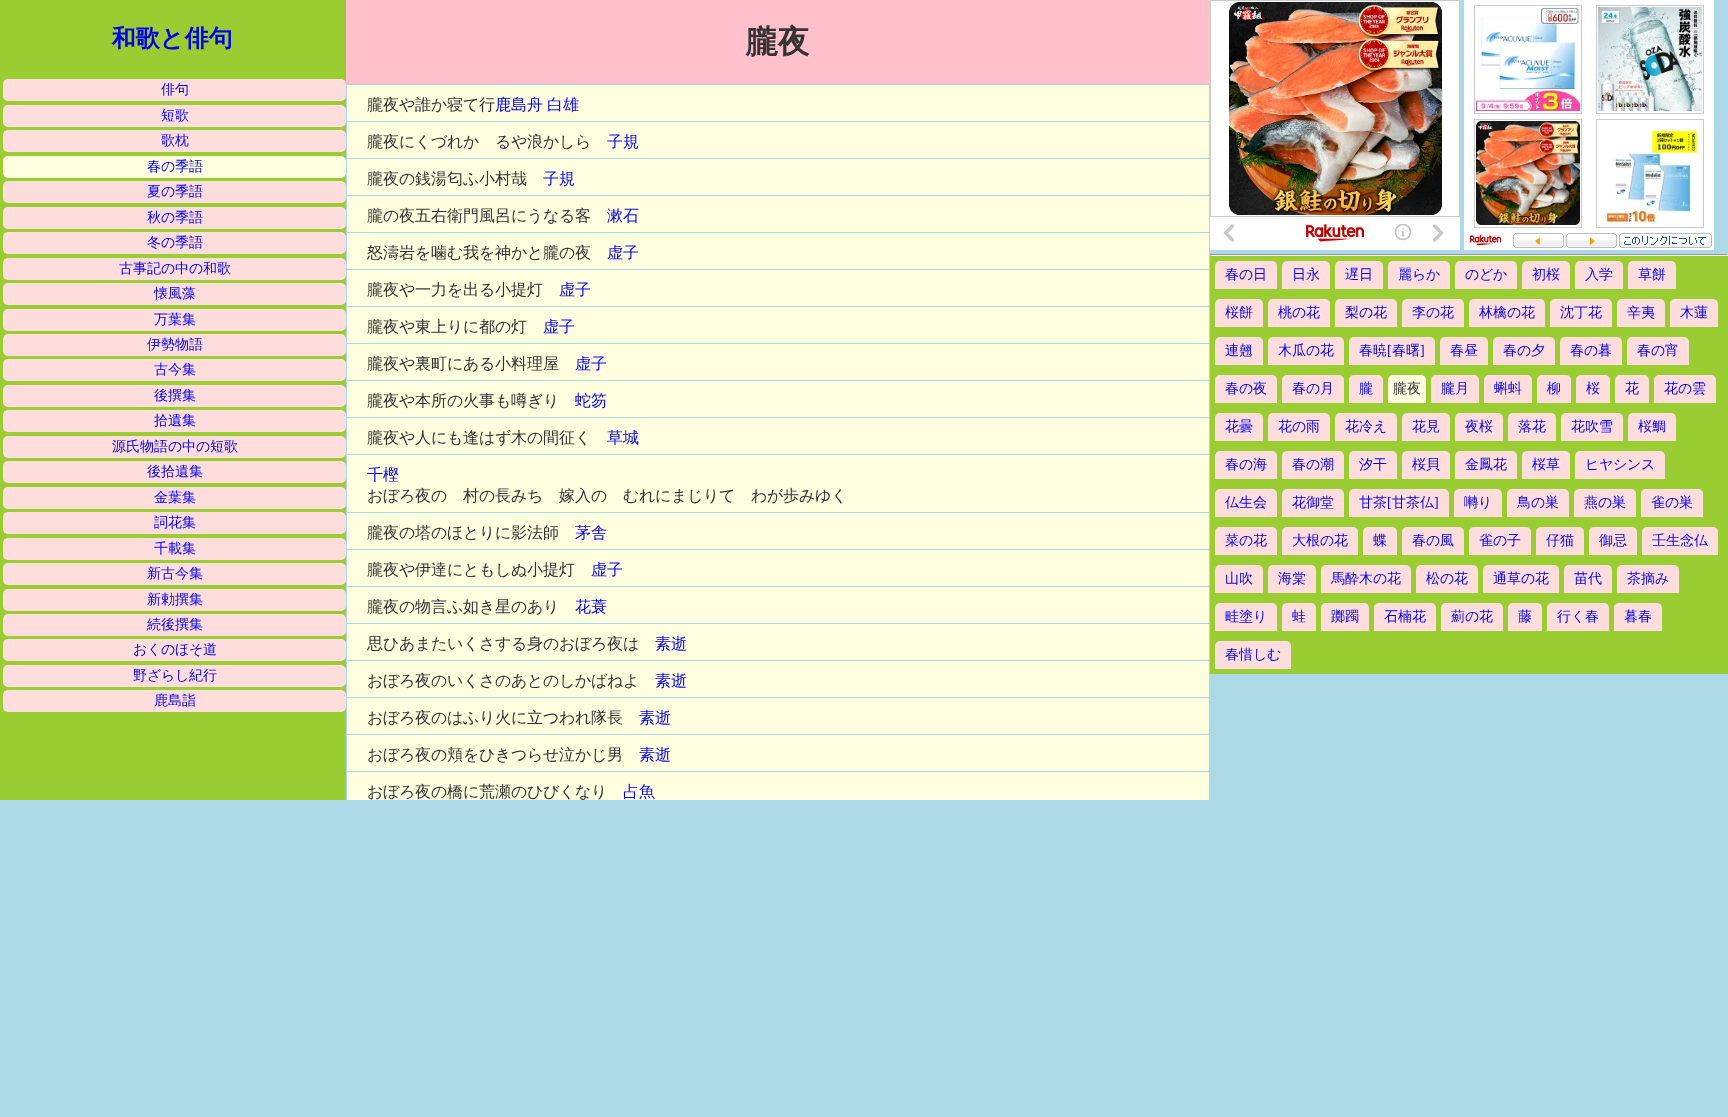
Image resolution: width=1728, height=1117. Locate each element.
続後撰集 (175, 624)
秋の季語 (175, 217)
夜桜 (1479, 426)
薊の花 (1472, 616)
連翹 (1239, 350)
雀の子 (1500, 540)
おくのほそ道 (175, 649)
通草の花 (1521, 578)
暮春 (1638, 616)
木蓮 (1694, 312)
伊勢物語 (175, 344)
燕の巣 (1605, 502)
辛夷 (1641, 312)
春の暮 (1591, 350)
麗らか (1419, 274)
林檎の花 (1507, 312)
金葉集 (175, 497)
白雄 (563, 104)
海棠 (1292, 578)
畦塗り (1246, 616)
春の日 (1246, 274)
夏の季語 (175, 191)
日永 (1306, 274)
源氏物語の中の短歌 (175, 446)
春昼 (1464, 350)
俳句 (175, 89)
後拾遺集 (175, 471)
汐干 (1373, 464)
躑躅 (1345, 616)
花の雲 (1685, 388)
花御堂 (1313, 502)
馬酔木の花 (1366, 578)
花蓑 (591, 606)
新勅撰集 (175, 599)
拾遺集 (175, 420)
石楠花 (1405, 616)
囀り (1478, 502)
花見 (1426, 426)
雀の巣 (1672, 502)
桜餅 (1239, 312)
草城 (623, 437)
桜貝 (1426, 464)
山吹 (1239, 578)
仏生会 (1246, 502)
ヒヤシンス (1620, 464)
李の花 (1433, 312)
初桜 (1546, 274)
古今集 (175, 369)
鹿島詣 (175, 700)
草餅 (1652, 274)
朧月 (1455, 388)
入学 (1599, 274)
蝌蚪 (1508, 388)
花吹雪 (1592, 426)
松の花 (1447, 578)
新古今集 (175, 573)
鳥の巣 (1538, 502)
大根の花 (1320, 540)
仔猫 (1560, 540)
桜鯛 (1652, 426)
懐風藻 (175, 293)
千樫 (383, 474)
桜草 (1546, 464)
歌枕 (175, 140)
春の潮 (1313, 464)
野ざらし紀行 (175, 675)
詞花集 (175, 522)
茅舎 (591, 532)
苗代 (1588, 578)
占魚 (639, 791)
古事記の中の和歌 (175, 268)
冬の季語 (175, 242)
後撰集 (175, 395)
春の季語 (175, 166)
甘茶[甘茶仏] (1399, 502)
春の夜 (1246, 388)
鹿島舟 (519, 104)
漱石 (623, 215)
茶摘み (1648, 578)
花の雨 (1299, 426)
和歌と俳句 (172, 38)
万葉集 (175, 319)
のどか (1486, 274)
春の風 (1433, 540)
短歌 (175, 115)
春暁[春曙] (1392, 350)
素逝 (671, 643)
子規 (623, 141)
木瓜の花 (1306, 350)
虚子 (623, 252)
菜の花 (1246, 540)
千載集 (175, 548)
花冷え (1366, 426)
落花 (1532, 426)
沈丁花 (1581, 312)
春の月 (1313, 388)
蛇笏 (591, 400)
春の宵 (1658, 350)
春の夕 (1524, 350)
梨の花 (1366, 312)
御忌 (1613, 540)
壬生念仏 (1680, 540)
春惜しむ (1253, 654)
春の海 (1246, 464)
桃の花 (1299, 312)
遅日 (1359, 274)
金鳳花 (1486, 464)
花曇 (1239, 426)
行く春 (1578, 616)
